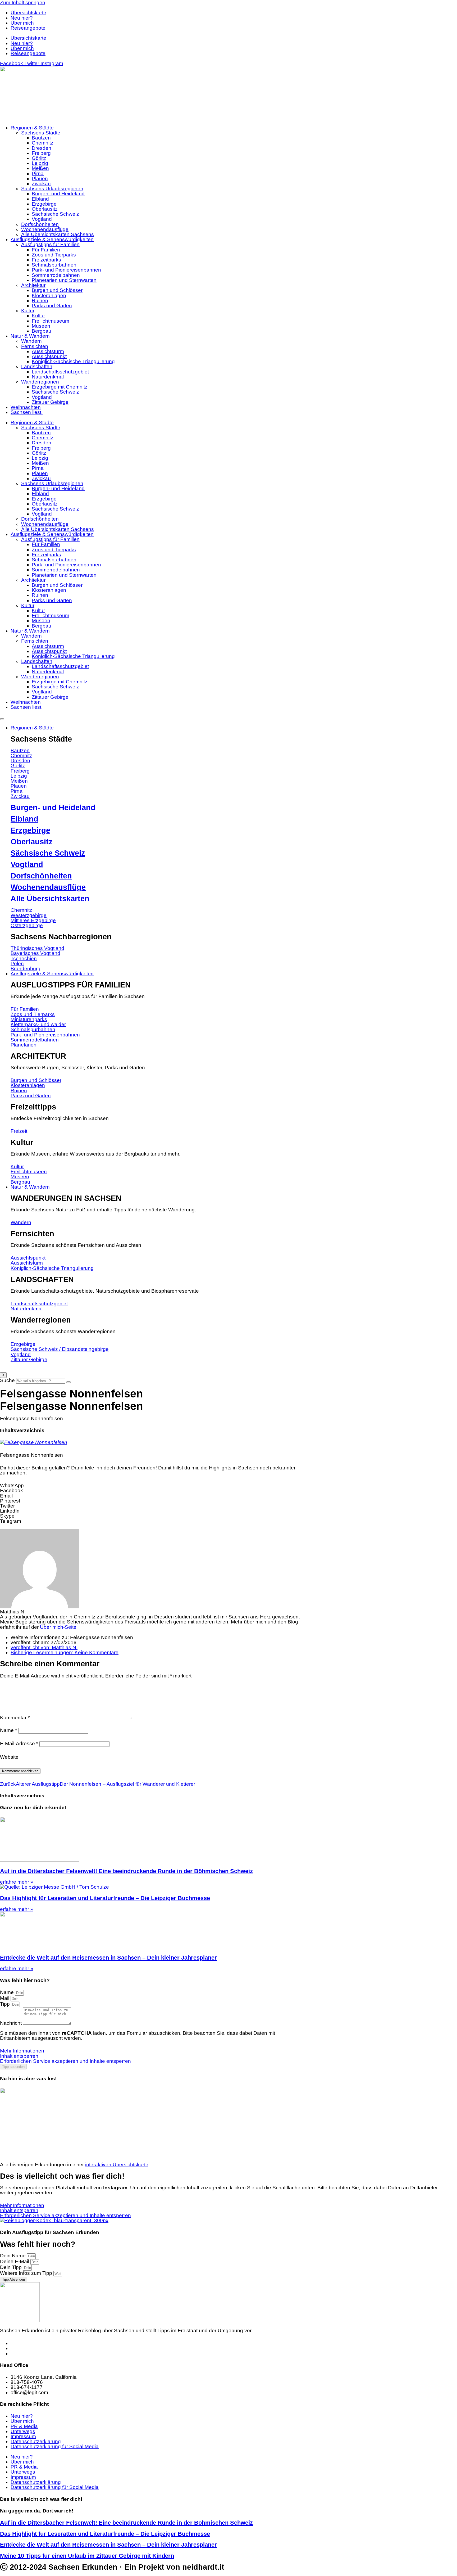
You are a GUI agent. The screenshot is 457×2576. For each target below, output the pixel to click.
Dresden (42, 148)
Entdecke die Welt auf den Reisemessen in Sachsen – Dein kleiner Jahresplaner (108, 1958)
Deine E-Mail (15, 2261)
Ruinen (40, 301)
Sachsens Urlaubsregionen (52, 189)
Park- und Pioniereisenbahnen (66, 270)
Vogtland (42, 219)
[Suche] (68, 1382)
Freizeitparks (46, 260)
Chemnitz (43, 143)
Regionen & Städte (32, 128)
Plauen (40, 179)
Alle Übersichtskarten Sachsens (58, 234)
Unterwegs (23, 2431)
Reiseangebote (28, 28)
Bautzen (41, 138)
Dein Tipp (12, 2267)
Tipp (6, 2004)
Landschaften (37, 366)
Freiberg (41, 153)
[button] (151, 1485)
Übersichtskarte (28, 13)
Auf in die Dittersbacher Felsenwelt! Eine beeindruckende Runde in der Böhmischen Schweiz (126, 1871)
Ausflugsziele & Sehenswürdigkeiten (52, 239)
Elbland (40, 199)
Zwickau (41, 184)
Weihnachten (26, 407)
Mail (5, 1998)
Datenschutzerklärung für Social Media (55, 2446)
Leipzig (40, 163)
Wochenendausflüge (45, 229)
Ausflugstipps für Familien (50, 244)
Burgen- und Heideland (58, 194)
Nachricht (12, 2023)
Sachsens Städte (41, 133)
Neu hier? (22, 18)
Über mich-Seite (58, 1627)
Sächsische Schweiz (55, 214)
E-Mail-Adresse (19, 1743)
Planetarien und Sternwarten (64, 280)
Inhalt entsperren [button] (19, 2056)
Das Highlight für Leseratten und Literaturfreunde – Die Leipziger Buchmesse (105, 1898)
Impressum (23, 2436)
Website (9, 1757)
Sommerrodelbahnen (56, 275)
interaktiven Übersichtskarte (117, 2165)
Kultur (28, 311)
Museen (41, 326)
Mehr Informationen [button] (22, 2051)
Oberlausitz (45, 209)
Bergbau (42, 331)
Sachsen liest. (27, 412)
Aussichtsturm (48, 351)
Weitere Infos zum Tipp (27, 2273)
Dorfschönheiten (40, 224)
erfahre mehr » (17, 1882)
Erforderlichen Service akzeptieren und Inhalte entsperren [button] (65, 2061)
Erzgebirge (44, 204)
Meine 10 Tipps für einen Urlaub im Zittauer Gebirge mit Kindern (87, 2556)
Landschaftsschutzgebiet (60, 372)
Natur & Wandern (30, 336)
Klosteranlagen (49, 296)
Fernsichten (35, 346)
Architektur (33, 285)
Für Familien (46, 250)
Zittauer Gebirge (50, 402)
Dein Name (13, 2256)
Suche (7, 1380)
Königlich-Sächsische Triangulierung (73, 361)
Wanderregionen (40, 382)
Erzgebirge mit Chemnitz (60, 387)
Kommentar (15, 1718)
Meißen (40, 168)
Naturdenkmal (48, 377)
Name (8, 1730)
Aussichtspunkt (49, 356)
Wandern (31, 341)
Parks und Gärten (52, 306)
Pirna (38, 173)
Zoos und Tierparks (54, 255)
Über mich (22, 23)
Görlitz (39, 158)
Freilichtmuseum (51, 321)
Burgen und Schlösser (57, 290)
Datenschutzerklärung (36, 2441)
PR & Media (24, 2426)
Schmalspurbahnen (54, 265)
